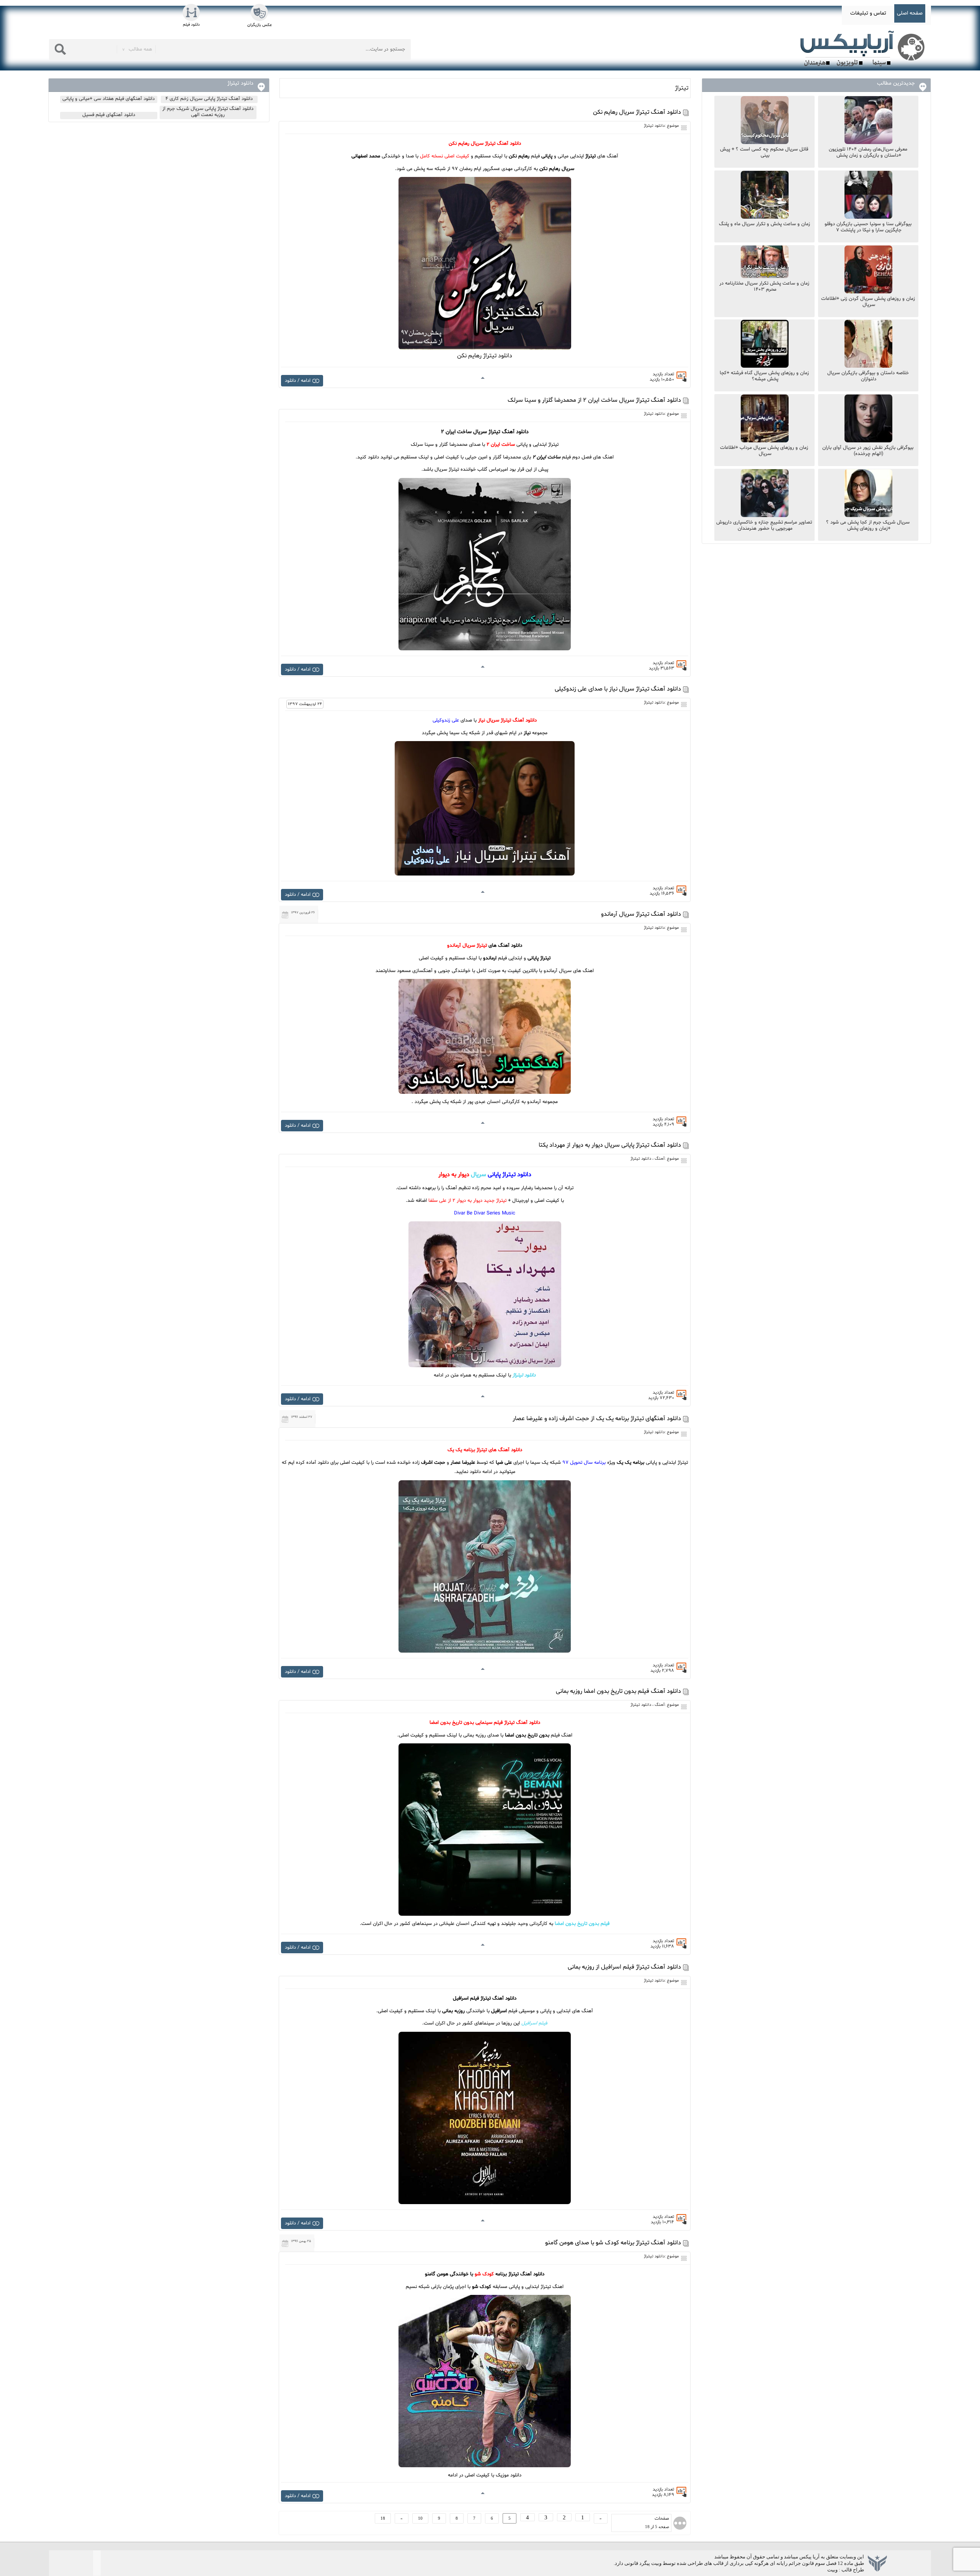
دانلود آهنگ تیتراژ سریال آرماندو (641, 914)
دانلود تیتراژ (654, 126)
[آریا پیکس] (864, 49)
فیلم (534, 2023)
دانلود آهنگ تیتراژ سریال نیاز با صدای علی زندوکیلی (618, 689)
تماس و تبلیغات (868, 13)
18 (383, 2518)
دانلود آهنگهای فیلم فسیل (109, 115)
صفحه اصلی (910, 13)
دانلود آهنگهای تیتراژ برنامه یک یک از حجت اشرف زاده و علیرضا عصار (597, 1419)
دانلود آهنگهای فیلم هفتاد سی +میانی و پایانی (109, 99)
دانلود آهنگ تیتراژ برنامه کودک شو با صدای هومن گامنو (613, 2243)
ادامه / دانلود (298, 381)
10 (420, 2518)
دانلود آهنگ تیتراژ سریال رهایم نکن (637, 112)
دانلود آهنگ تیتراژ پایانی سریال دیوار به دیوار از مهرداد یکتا (610, 1145)
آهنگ (660, 1159)
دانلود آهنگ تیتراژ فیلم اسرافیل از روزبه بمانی (624, 1967)
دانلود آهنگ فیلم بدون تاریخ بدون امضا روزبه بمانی (618, 1691)
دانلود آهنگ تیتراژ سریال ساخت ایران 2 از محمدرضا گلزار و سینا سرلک (594, 400)
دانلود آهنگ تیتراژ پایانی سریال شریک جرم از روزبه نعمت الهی (208, 112)
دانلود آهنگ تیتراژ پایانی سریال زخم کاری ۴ (209, 99)
